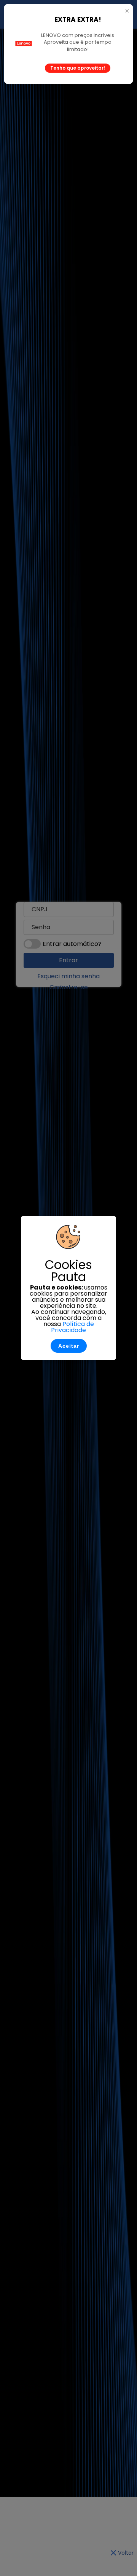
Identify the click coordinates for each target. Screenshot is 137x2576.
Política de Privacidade (72, 1327)
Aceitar (69, 1346)
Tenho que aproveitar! (78, 68)
